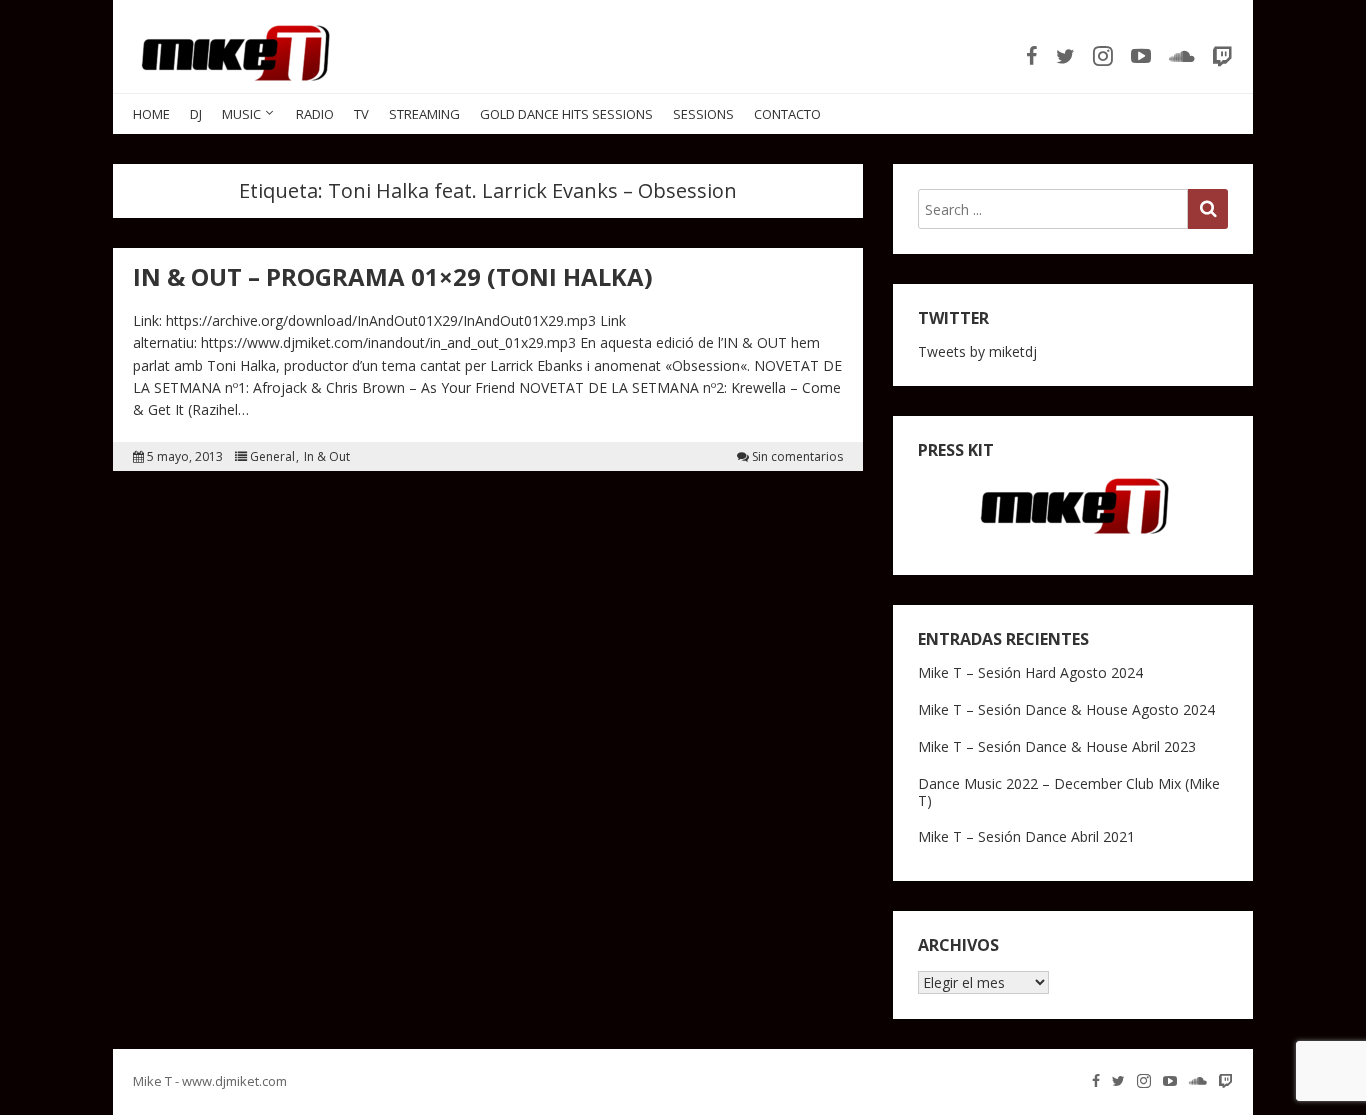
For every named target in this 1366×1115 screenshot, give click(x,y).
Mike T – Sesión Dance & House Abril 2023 (1057, 746)
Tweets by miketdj (977, 351)
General (272, 457)
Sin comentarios (797, 457)
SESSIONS (703, 114)
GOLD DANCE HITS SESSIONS (566, 114)
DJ (196, 114)
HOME (151, 114)
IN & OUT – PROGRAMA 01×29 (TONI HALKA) (393, 276)
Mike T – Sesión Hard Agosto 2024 (1030, 672)
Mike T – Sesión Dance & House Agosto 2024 (1066, 709)
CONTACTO (787, 114)
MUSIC (241, 114)
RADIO (315, 114)
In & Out (327, 457)
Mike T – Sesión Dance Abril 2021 (1026, 836)
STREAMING (424, 114)
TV (361, 114)
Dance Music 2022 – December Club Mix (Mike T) (1069, 792)
